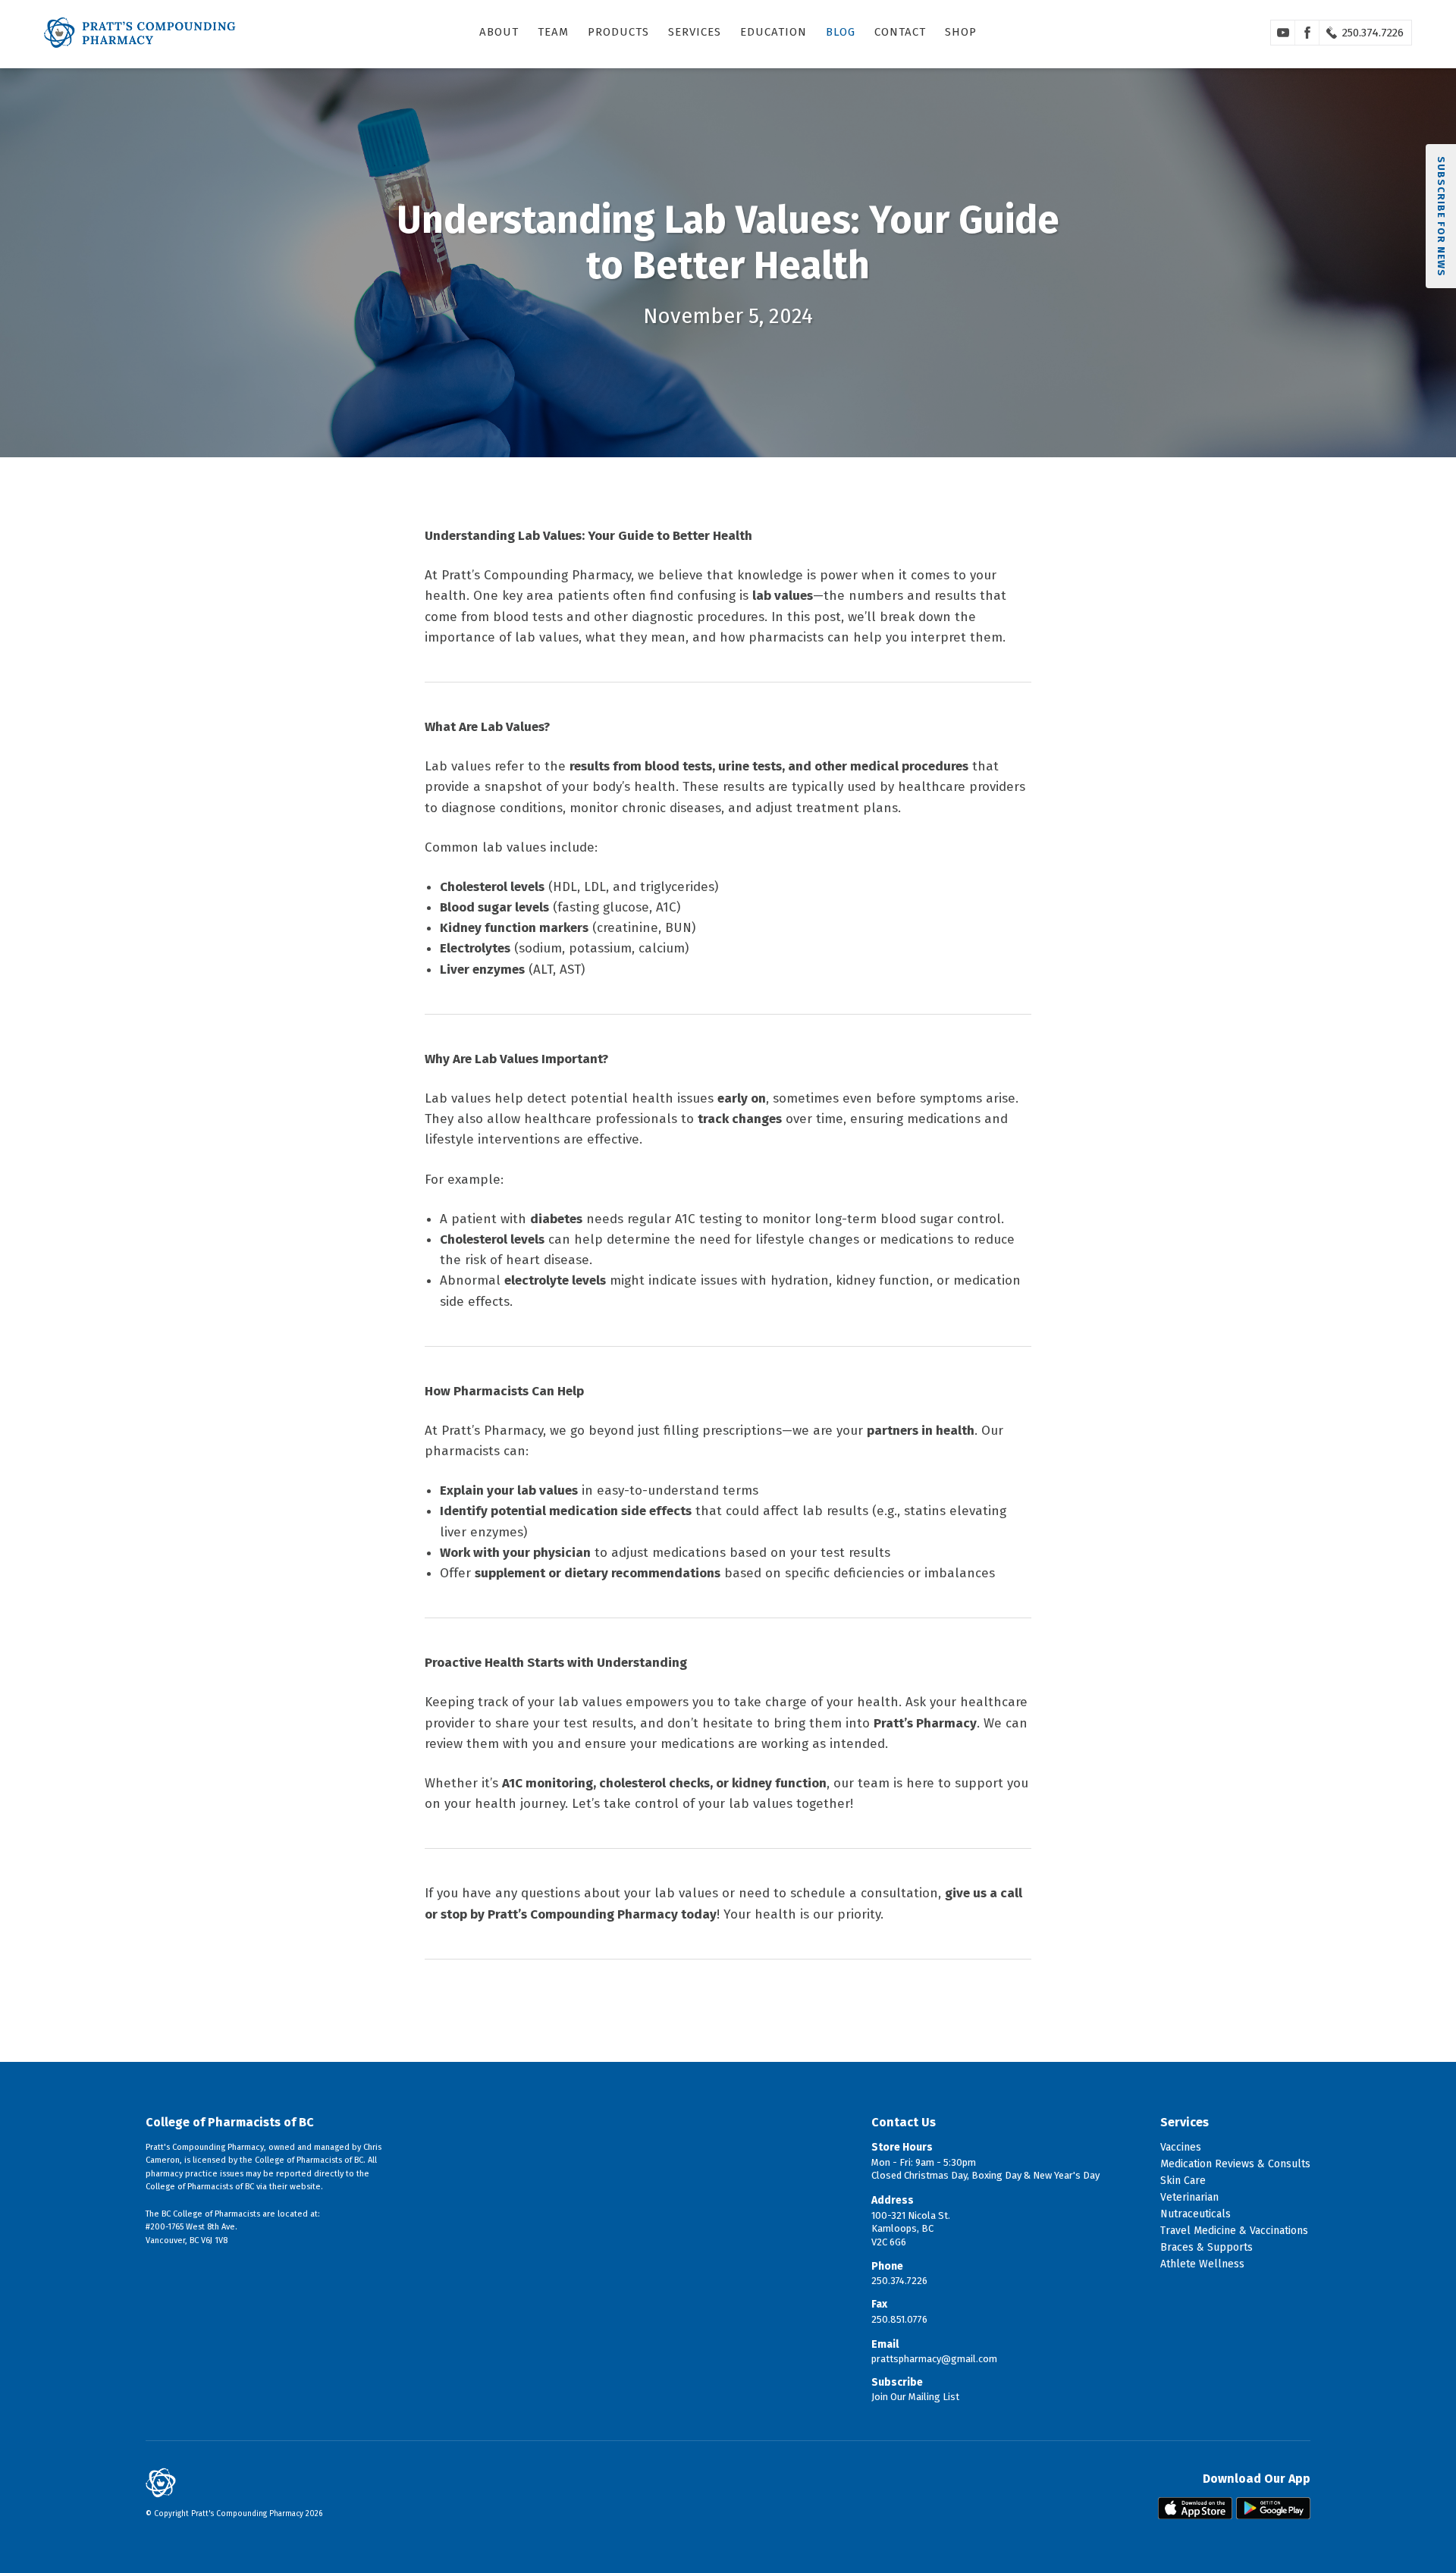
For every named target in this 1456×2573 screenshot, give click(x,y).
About (499, 32)
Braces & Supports (1207, 2247)
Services (695, 32)
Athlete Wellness (1202, 2264)
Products (618, 32)
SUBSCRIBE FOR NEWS (1441, 217)
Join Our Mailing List (915, 2397)
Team (553, 32)
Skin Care (1183, 2181)
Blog (841, 32)
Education (773, 32)
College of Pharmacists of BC (230, 2122)
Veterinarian (1189, 2197)
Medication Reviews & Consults (1235, 2164)
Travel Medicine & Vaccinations (1234, 2231)
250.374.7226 (1373, 33)
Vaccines (1181, 2147)
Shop (961, 32)
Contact (900, 32)
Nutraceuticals (1196, 2214)
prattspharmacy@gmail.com (934, 2359)
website (305, 2187)
